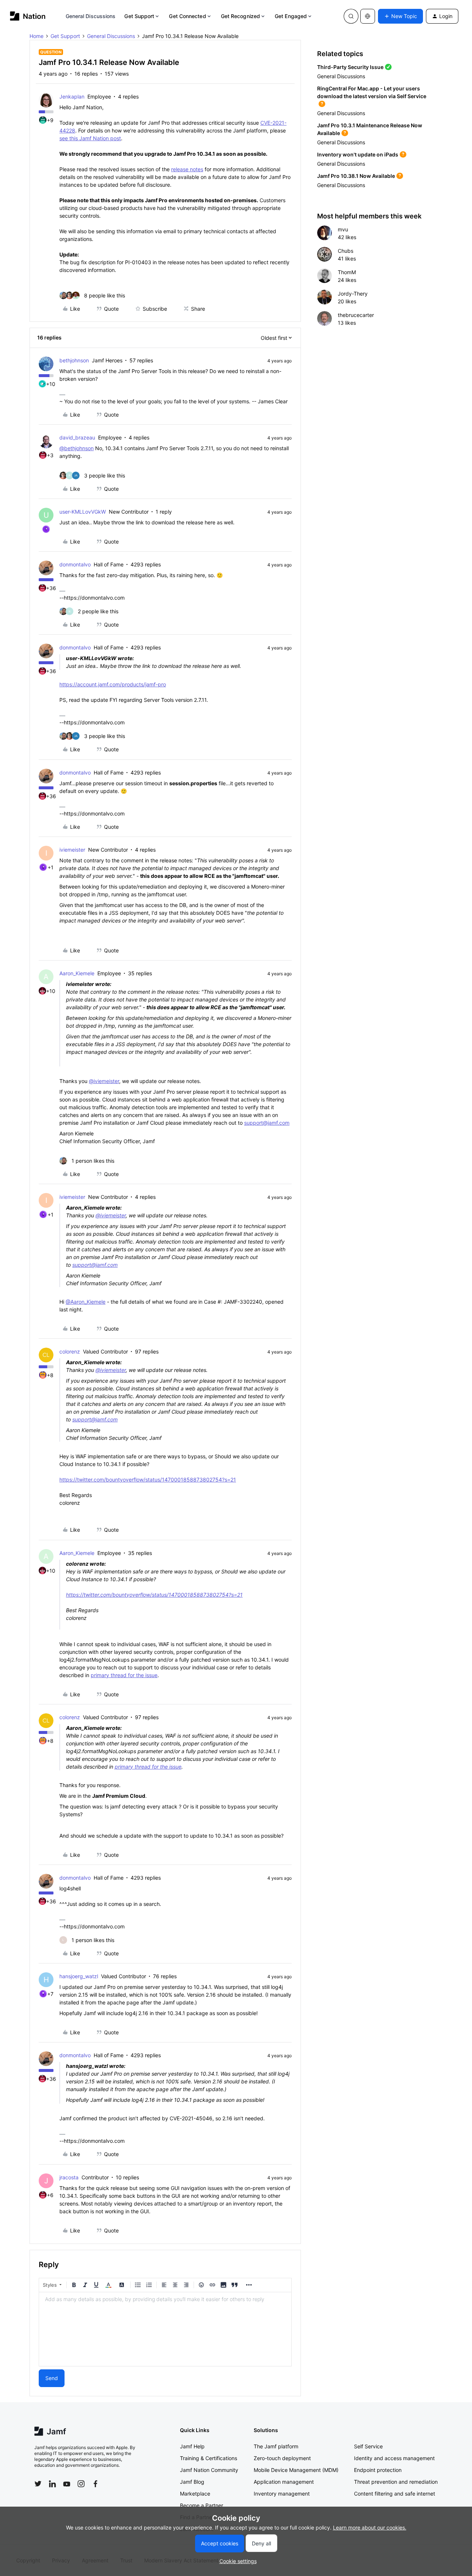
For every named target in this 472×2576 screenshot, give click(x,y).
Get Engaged (291, 16)
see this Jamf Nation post (90, 138)
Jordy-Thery (353, 294)
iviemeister (72, 850)
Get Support (139, 16)
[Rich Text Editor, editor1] (165, 2329)
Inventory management (282, 2494)
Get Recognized (240, 16)
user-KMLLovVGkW (83, 512)
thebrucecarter (356, 315)
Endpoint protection (378, 2470)
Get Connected (187, 16)
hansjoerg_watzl (79, 1976)
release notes (187, 169)
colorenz (70, 1351)
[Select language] (368, 16)
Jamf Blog (192, 2482)
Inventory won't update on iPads (358, 154)
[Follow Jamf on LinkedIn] (52, 2484)
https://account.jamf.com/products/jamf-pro (113, 684)
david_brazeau (77, 437)
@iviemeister (104, 1081)
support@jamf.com (267, 1123)
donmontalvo (75, 564)
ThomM (347, 272)
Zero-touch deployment (282, 2458)
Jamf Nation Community (209, 2470)
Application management (284, 2482)
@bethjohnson (77, 448)
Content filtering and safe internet (395, 2494)
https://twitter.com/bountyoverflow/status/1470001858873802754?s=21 (148, 1480)
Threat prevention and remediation (396, 2482)
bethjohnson (74, 360)
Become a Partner (202, 2505)
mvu (343, 229)
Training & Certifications (209, 2458)
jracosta (69, 2177)
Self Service (368, 2446)
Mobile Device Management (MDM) (296, 2470)
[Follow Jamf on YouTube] (67, 2484)
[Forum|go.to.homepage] (28, 16)
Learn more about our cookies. (370, 2527)
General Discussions (91, 16)
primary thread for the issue (124, 1675)
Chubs (346, 251)
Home (37, 36)
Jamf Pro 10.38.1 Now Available (356, 176)
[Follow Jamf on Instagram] (81, 2484)
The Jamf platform (276, 2446)
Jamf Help (192, 2446)
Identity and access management (394, 2458)
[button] (400, 16)
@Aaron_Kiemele (86, 1302)
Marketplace (195, 2494)
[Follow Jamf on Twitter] (38, 2484)
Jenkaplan (72, 96)
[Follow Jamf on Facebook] (96, 2484)
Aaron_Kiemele (77, 973)
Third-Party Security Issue (350, 67)
